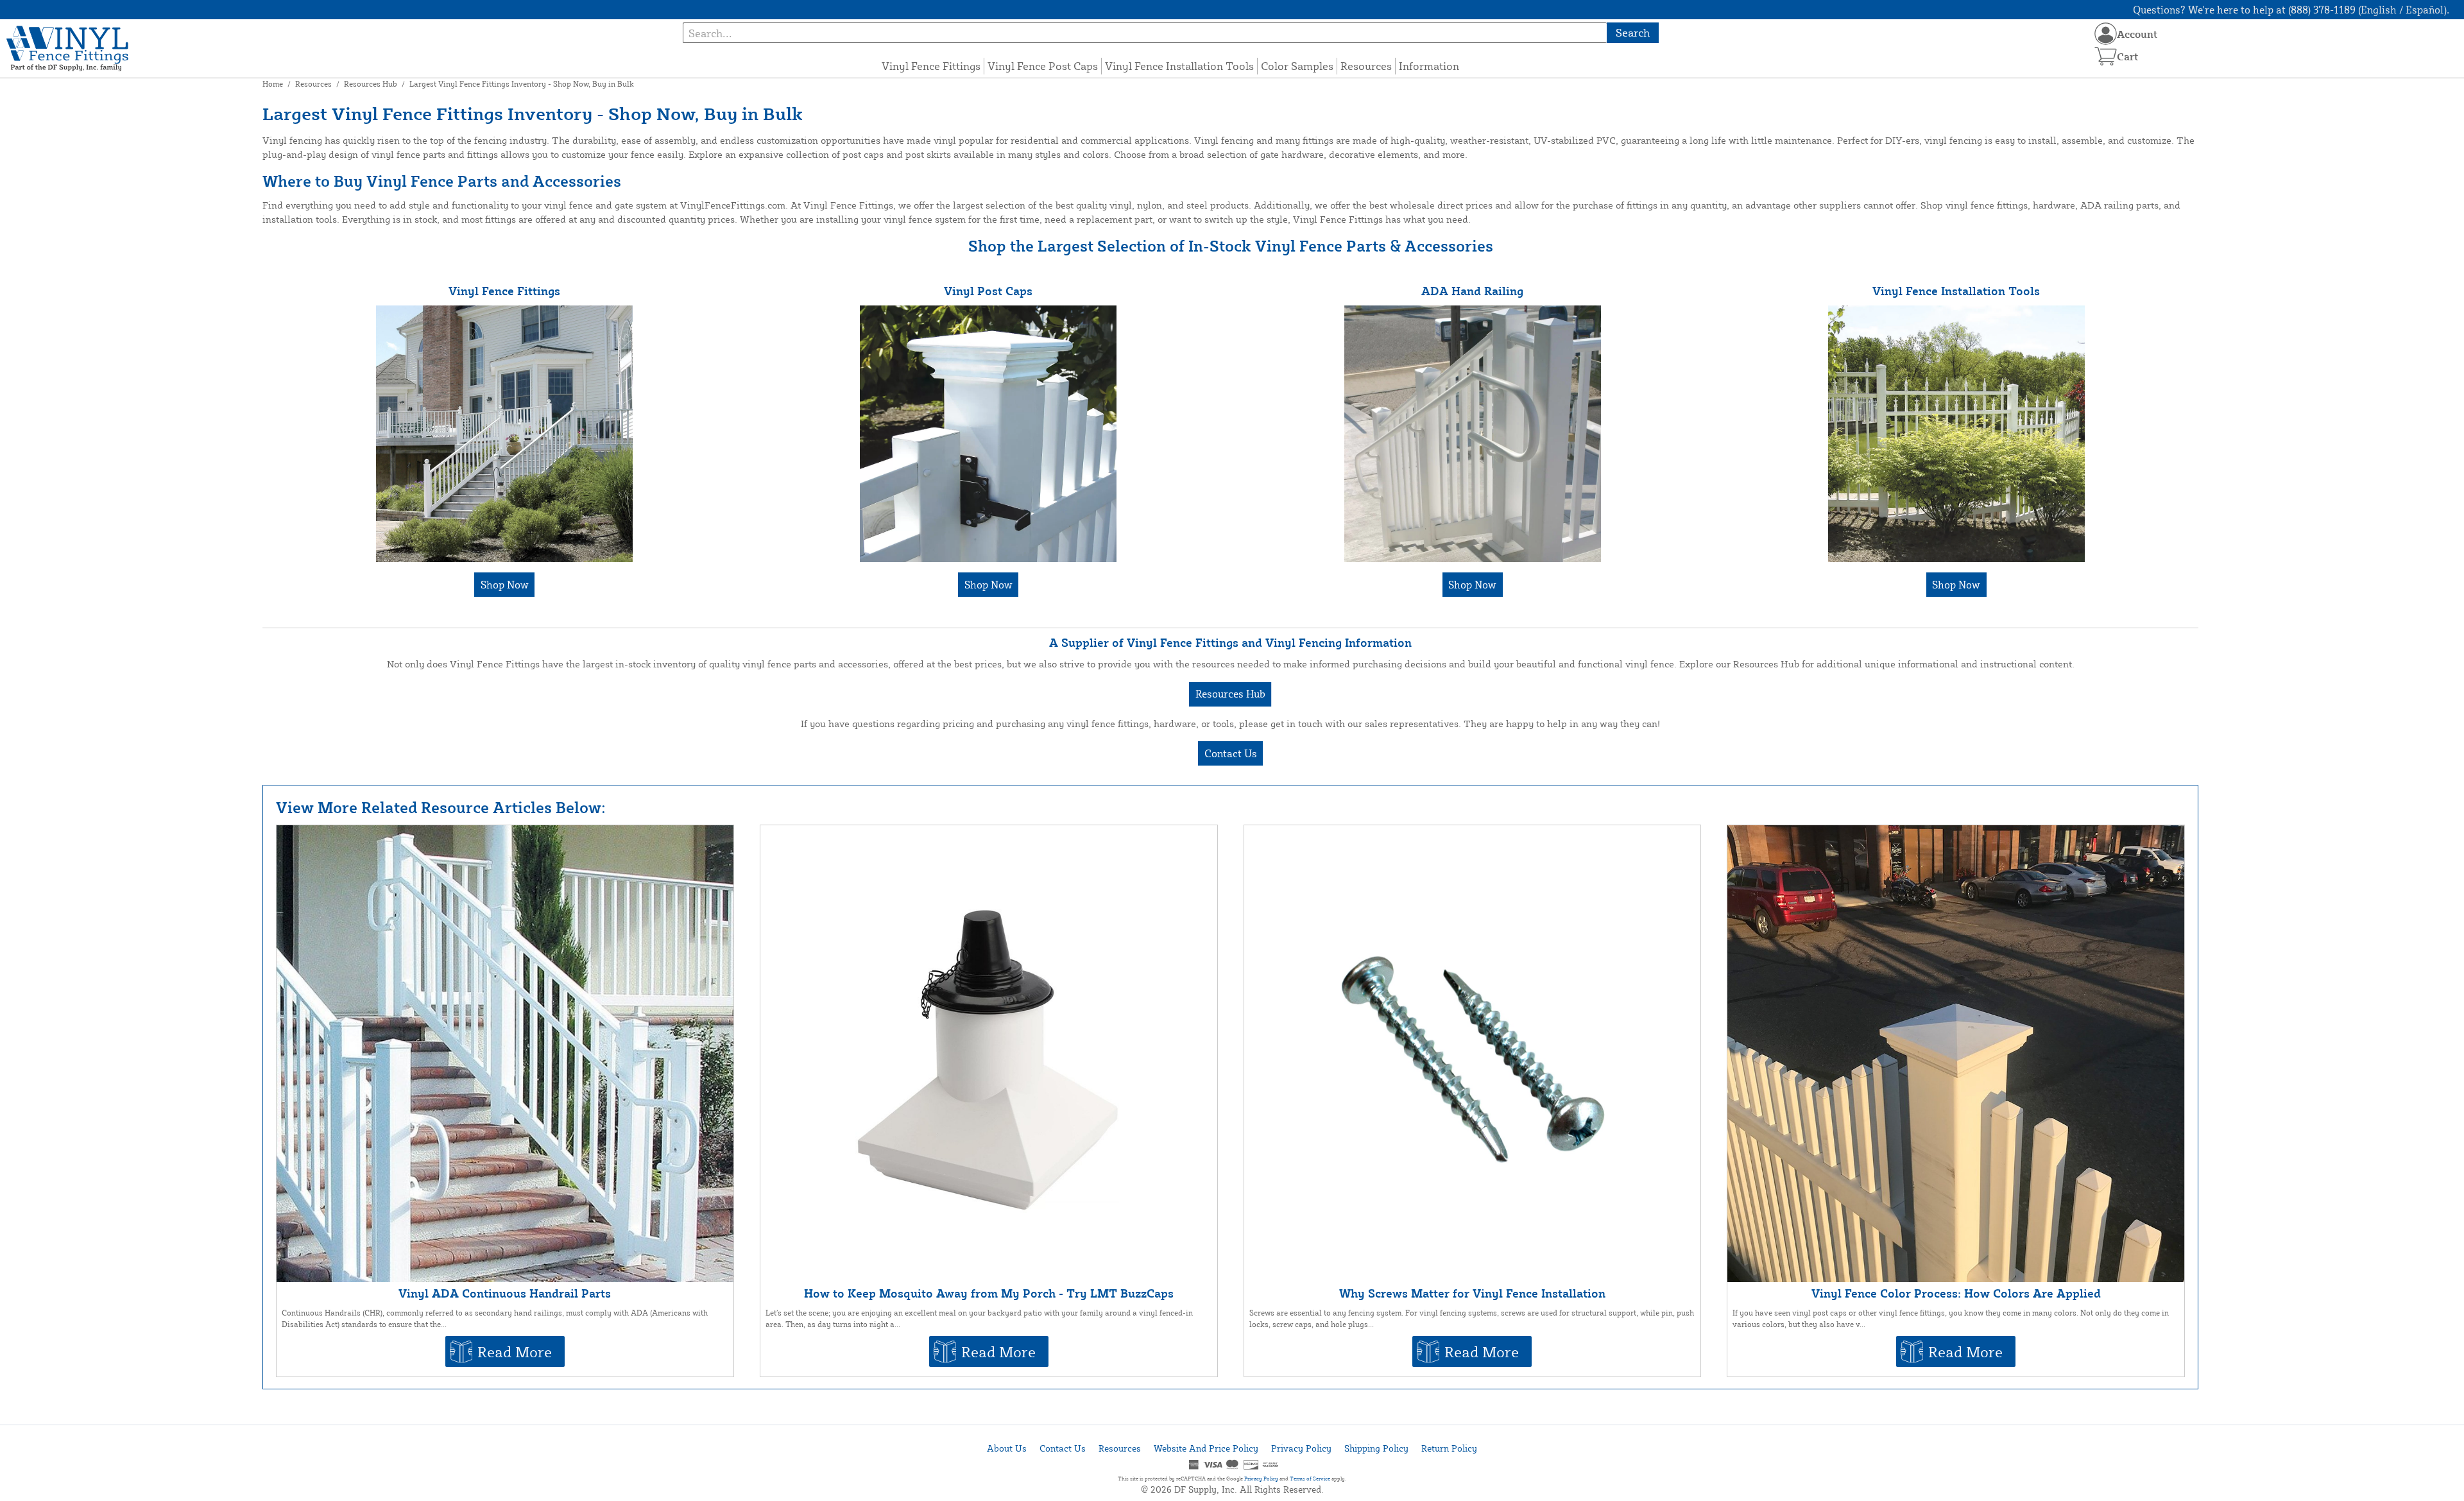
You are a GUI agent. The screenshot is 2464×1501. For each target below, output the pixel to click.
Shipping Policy (1376, 1448)
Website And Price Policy (1206, 1448)
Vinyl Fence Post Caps (1043, 66)
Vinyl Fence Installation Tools (1179, 66)
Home (273, 84)
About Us (1007, 1448)
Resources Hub (371, 84)
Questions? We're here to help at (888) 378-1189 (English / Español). (2291, 10)
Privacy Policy (1301, 1448)
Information (1429, 66)
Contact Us (1231, 753)
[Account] (2106, 34)
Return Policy (1449, 1448)
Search (1633, 32)
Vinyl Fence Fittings (931, 66)
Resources (1366, 66)
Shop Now (505, 585)
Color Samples (1297, 66)
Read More (515, 1351)
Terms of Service (1310, 1479)
